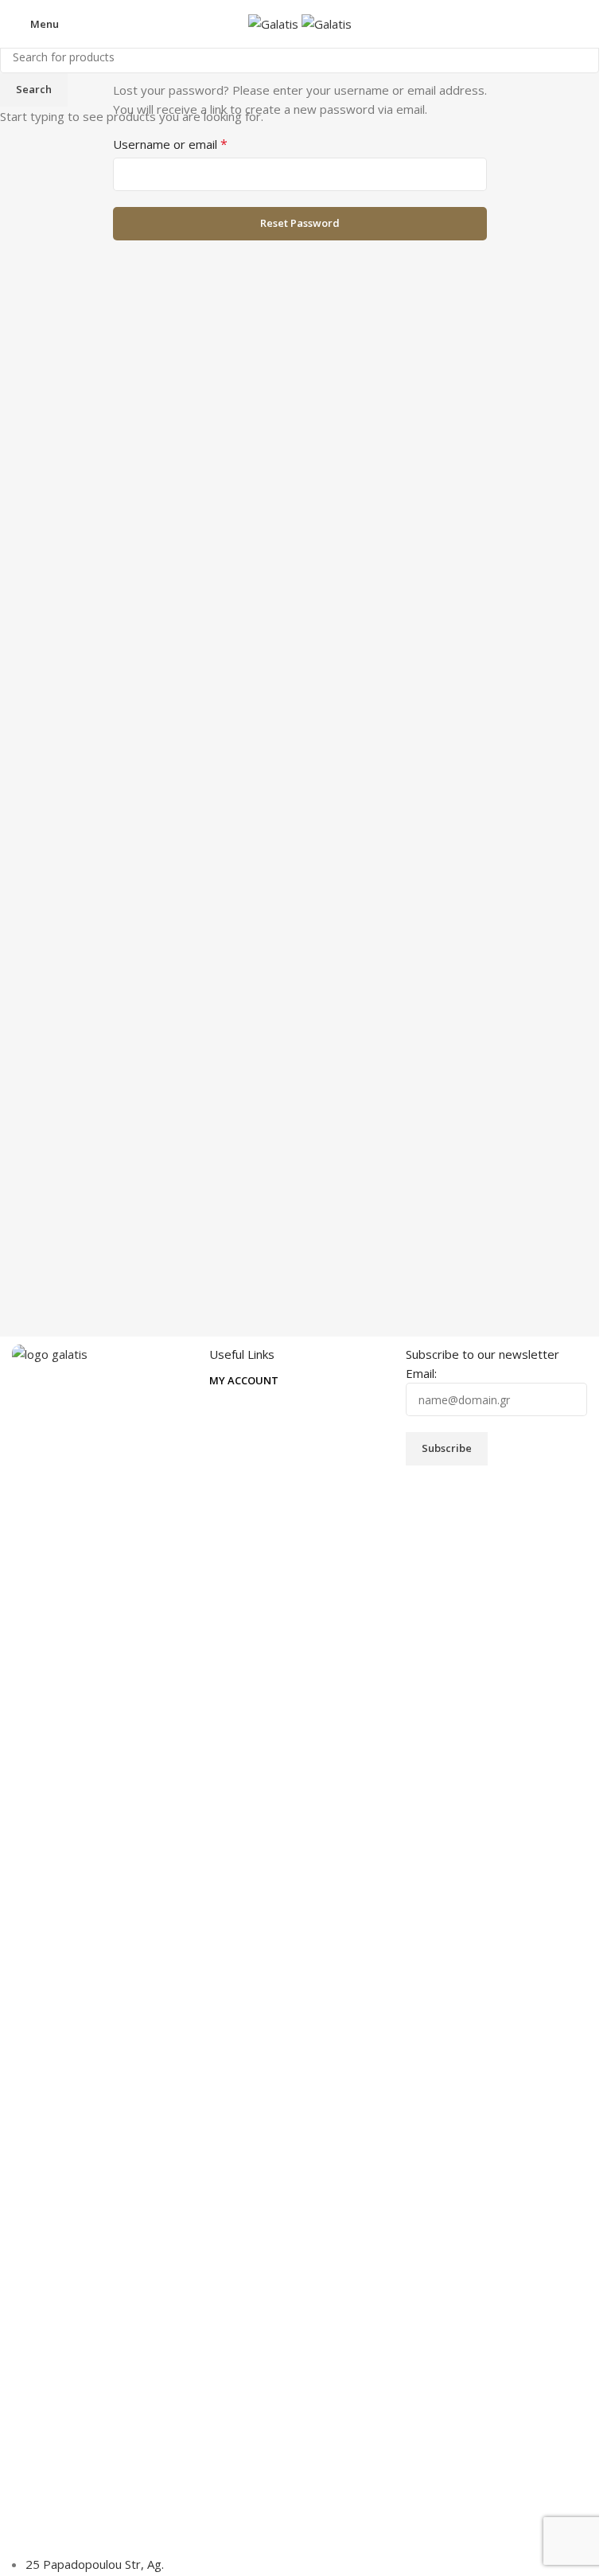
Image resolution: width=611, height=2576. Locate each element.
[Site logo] (275, 22)
